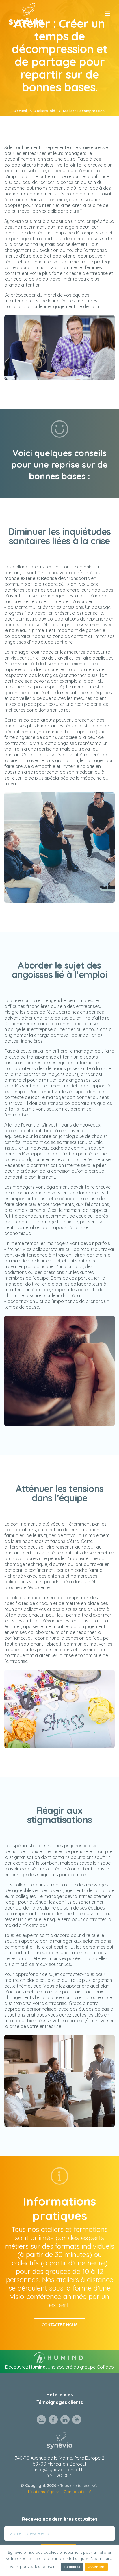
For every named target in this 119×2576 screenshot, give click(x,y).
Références (60, 2394)
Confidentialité (77, 2492)
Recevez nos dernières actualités (60, 2519)
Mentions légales (44, 2492)
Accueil (21, 111)
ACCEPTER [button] (96, 2567)
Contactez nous (60, 2325)
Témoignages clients (60, 2402)
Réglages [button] (72, 2567)
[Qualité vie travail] (26, 14)
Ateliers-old (45, 111)
